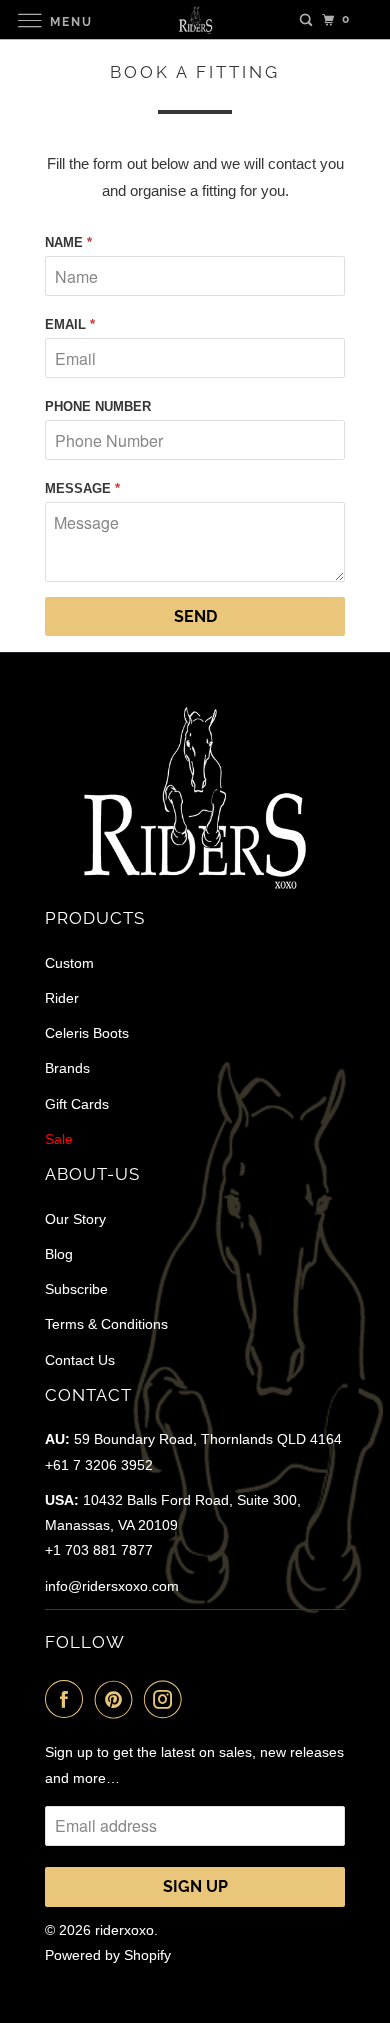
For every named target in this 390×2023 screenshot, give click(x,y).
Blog (59, 1254)
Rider (62, 998)
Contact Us (80, 1360)
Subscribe (76, 1289)
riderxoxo (124, 1930)
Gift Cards (77, 1104)
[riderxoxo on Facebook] (68, 1699)
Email (70, 324)
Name (68, 242)
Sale (59, 1139)
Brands (67, 1068)
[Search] (306, 20)
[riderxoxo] (195, 19)
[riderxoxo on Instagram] (167, 1699)
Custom (69, 963)
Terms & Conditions (106, 1324)
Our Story (75, 1219)
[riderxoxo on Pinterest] (118, 1699)
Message (82, 488)
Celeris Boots (87, 1033)
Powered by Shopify (108, 1955)
